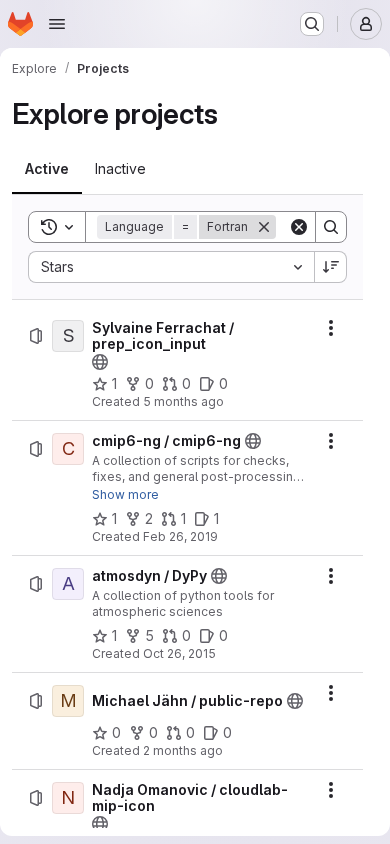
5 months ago (183, 401)
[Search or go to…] (312, 24)
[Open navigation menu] (57, 24)
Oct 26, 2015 (179, 653)
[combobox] (171, 267)
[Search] (331, 227)
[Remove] (264, 227)
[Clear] (299, 227)
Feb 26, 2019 (180, 536)
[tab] (47, 169)
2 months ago (183, 750)
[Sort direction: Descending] (331, 267)
